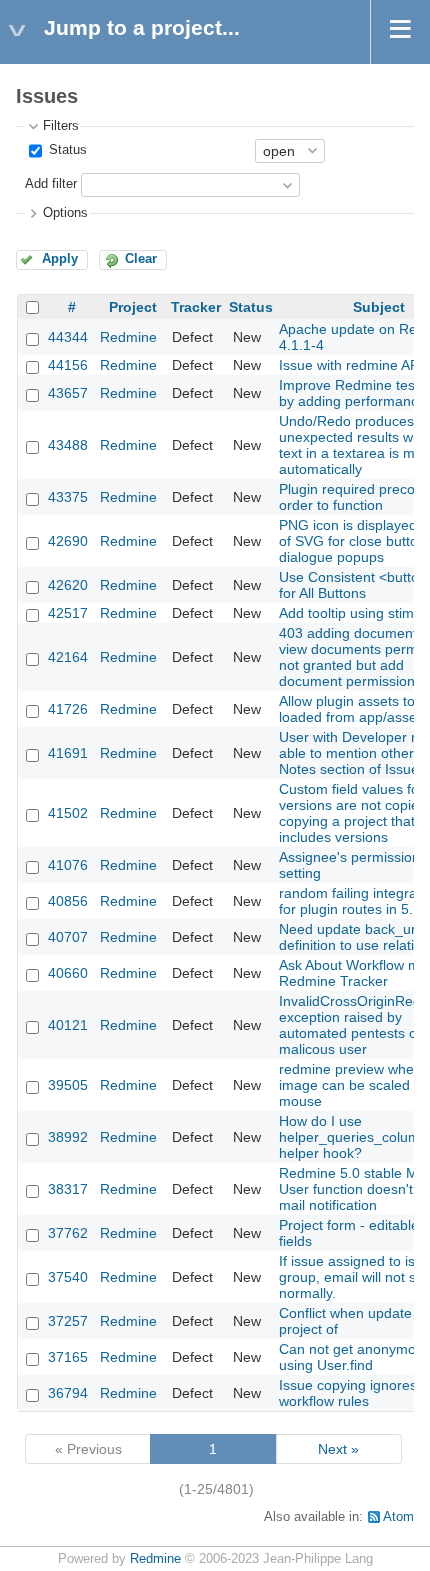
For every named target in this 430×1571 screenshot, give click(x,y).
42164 (68, 657)
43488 (68, 445)
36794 (68, 1393)
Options (65, 213)
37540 (68, 1277)
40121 (68, 1025)
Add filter (51, 184)
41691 (68, 753)
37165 (68, 1357)
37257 (68, 1321)
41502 (68, 813)
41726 (68, 709)
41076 (68, 865)
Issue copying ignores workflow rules (348, 1393)
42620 (68, 585)
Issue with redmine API (351, 365)
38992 (68, 1137)
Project (133, 307)
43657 (68, 393)
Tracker (196, 307)
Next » (338, 1449)
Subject (379, 307)
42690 (68, 541)
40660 (68, 973)
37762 (68, 1233)
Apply (60, 259)
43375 (68, 497)
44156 (68, 365)
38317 (68, 1189)
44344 (68, 337)
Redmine (128, 337)
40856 (68, 901)
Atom (398, 1517)
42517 (68, 613)
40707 (68, 937)
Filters (61, 126)
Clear (141, 259)
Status (66, 150)
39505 (68, 1085)
